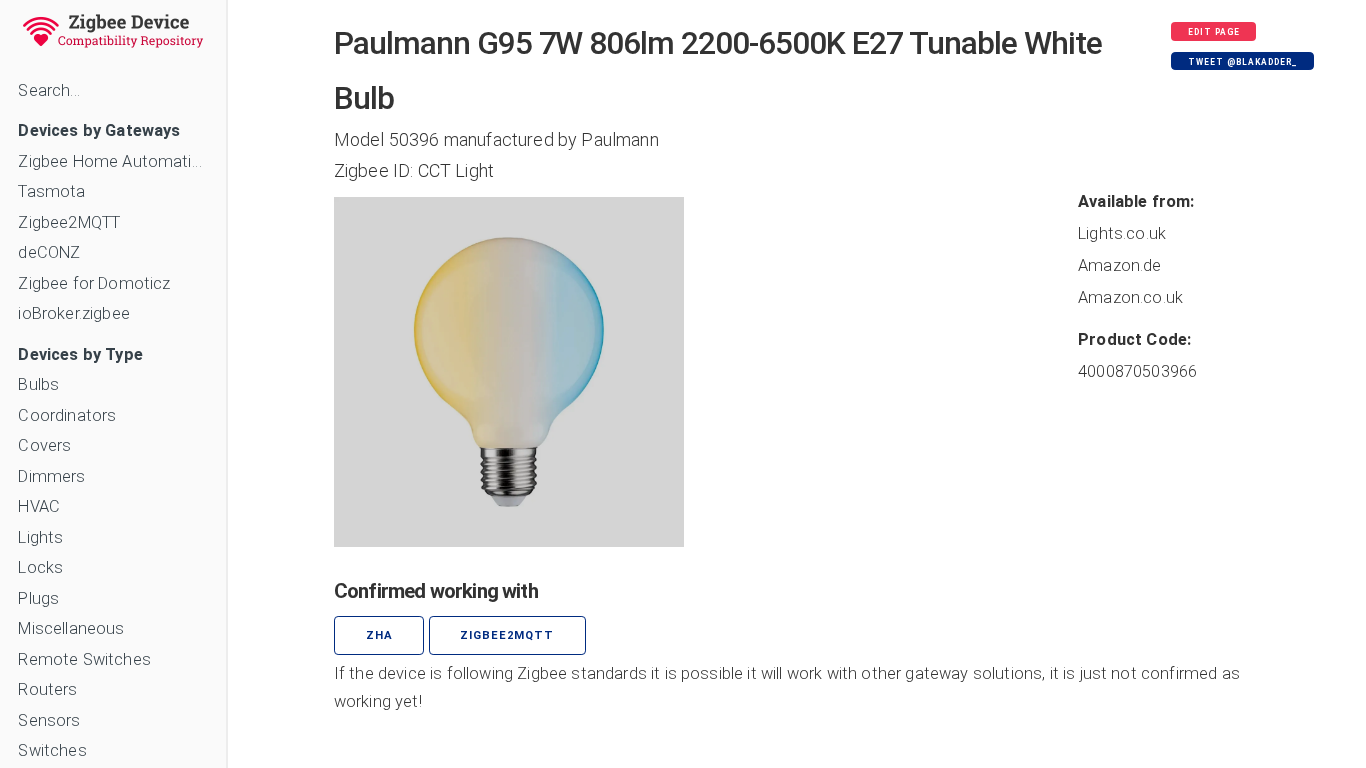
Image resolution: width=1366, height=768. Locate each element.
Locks (40, 567)
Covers (44, 445)
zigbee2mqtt (507, 635)
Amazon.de (1119, 265)
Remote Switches (84, 659)
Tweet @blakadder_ (1243, 62)
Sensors (49, 720)
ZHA (379, 635)
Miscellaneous (71, 628)
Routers (47, 689)
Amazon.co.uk (1130, 297)
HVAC (39, 506)
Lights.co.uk (1122, 233)
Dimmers (51, 476)
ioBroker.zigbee (73, 313)
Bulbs (38, 384)
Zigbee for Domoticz (94, 283)
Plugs (38, 598)
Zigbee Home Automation (112, 161)
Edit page (1214, 32)
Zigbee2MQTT (69, 222)
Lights (40, 537)
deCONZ (49, 252)
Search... (48, 90)
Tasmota (51, 191)
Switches (52, 750)
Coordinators (67, 415)
